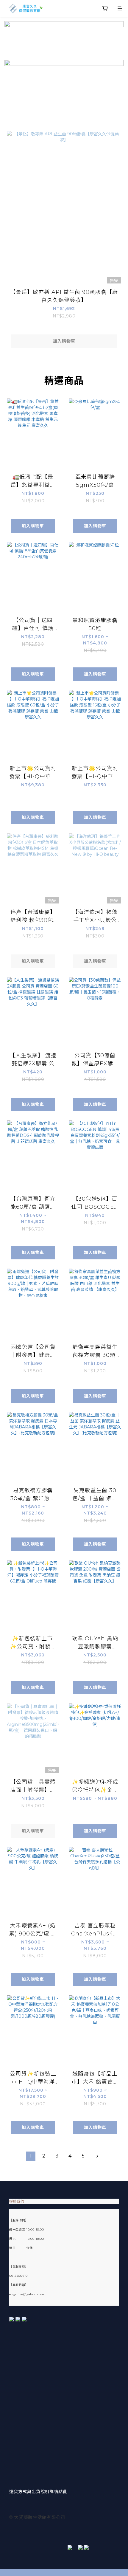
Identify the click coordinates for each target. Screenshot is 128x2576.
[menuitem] (31, 2156)
